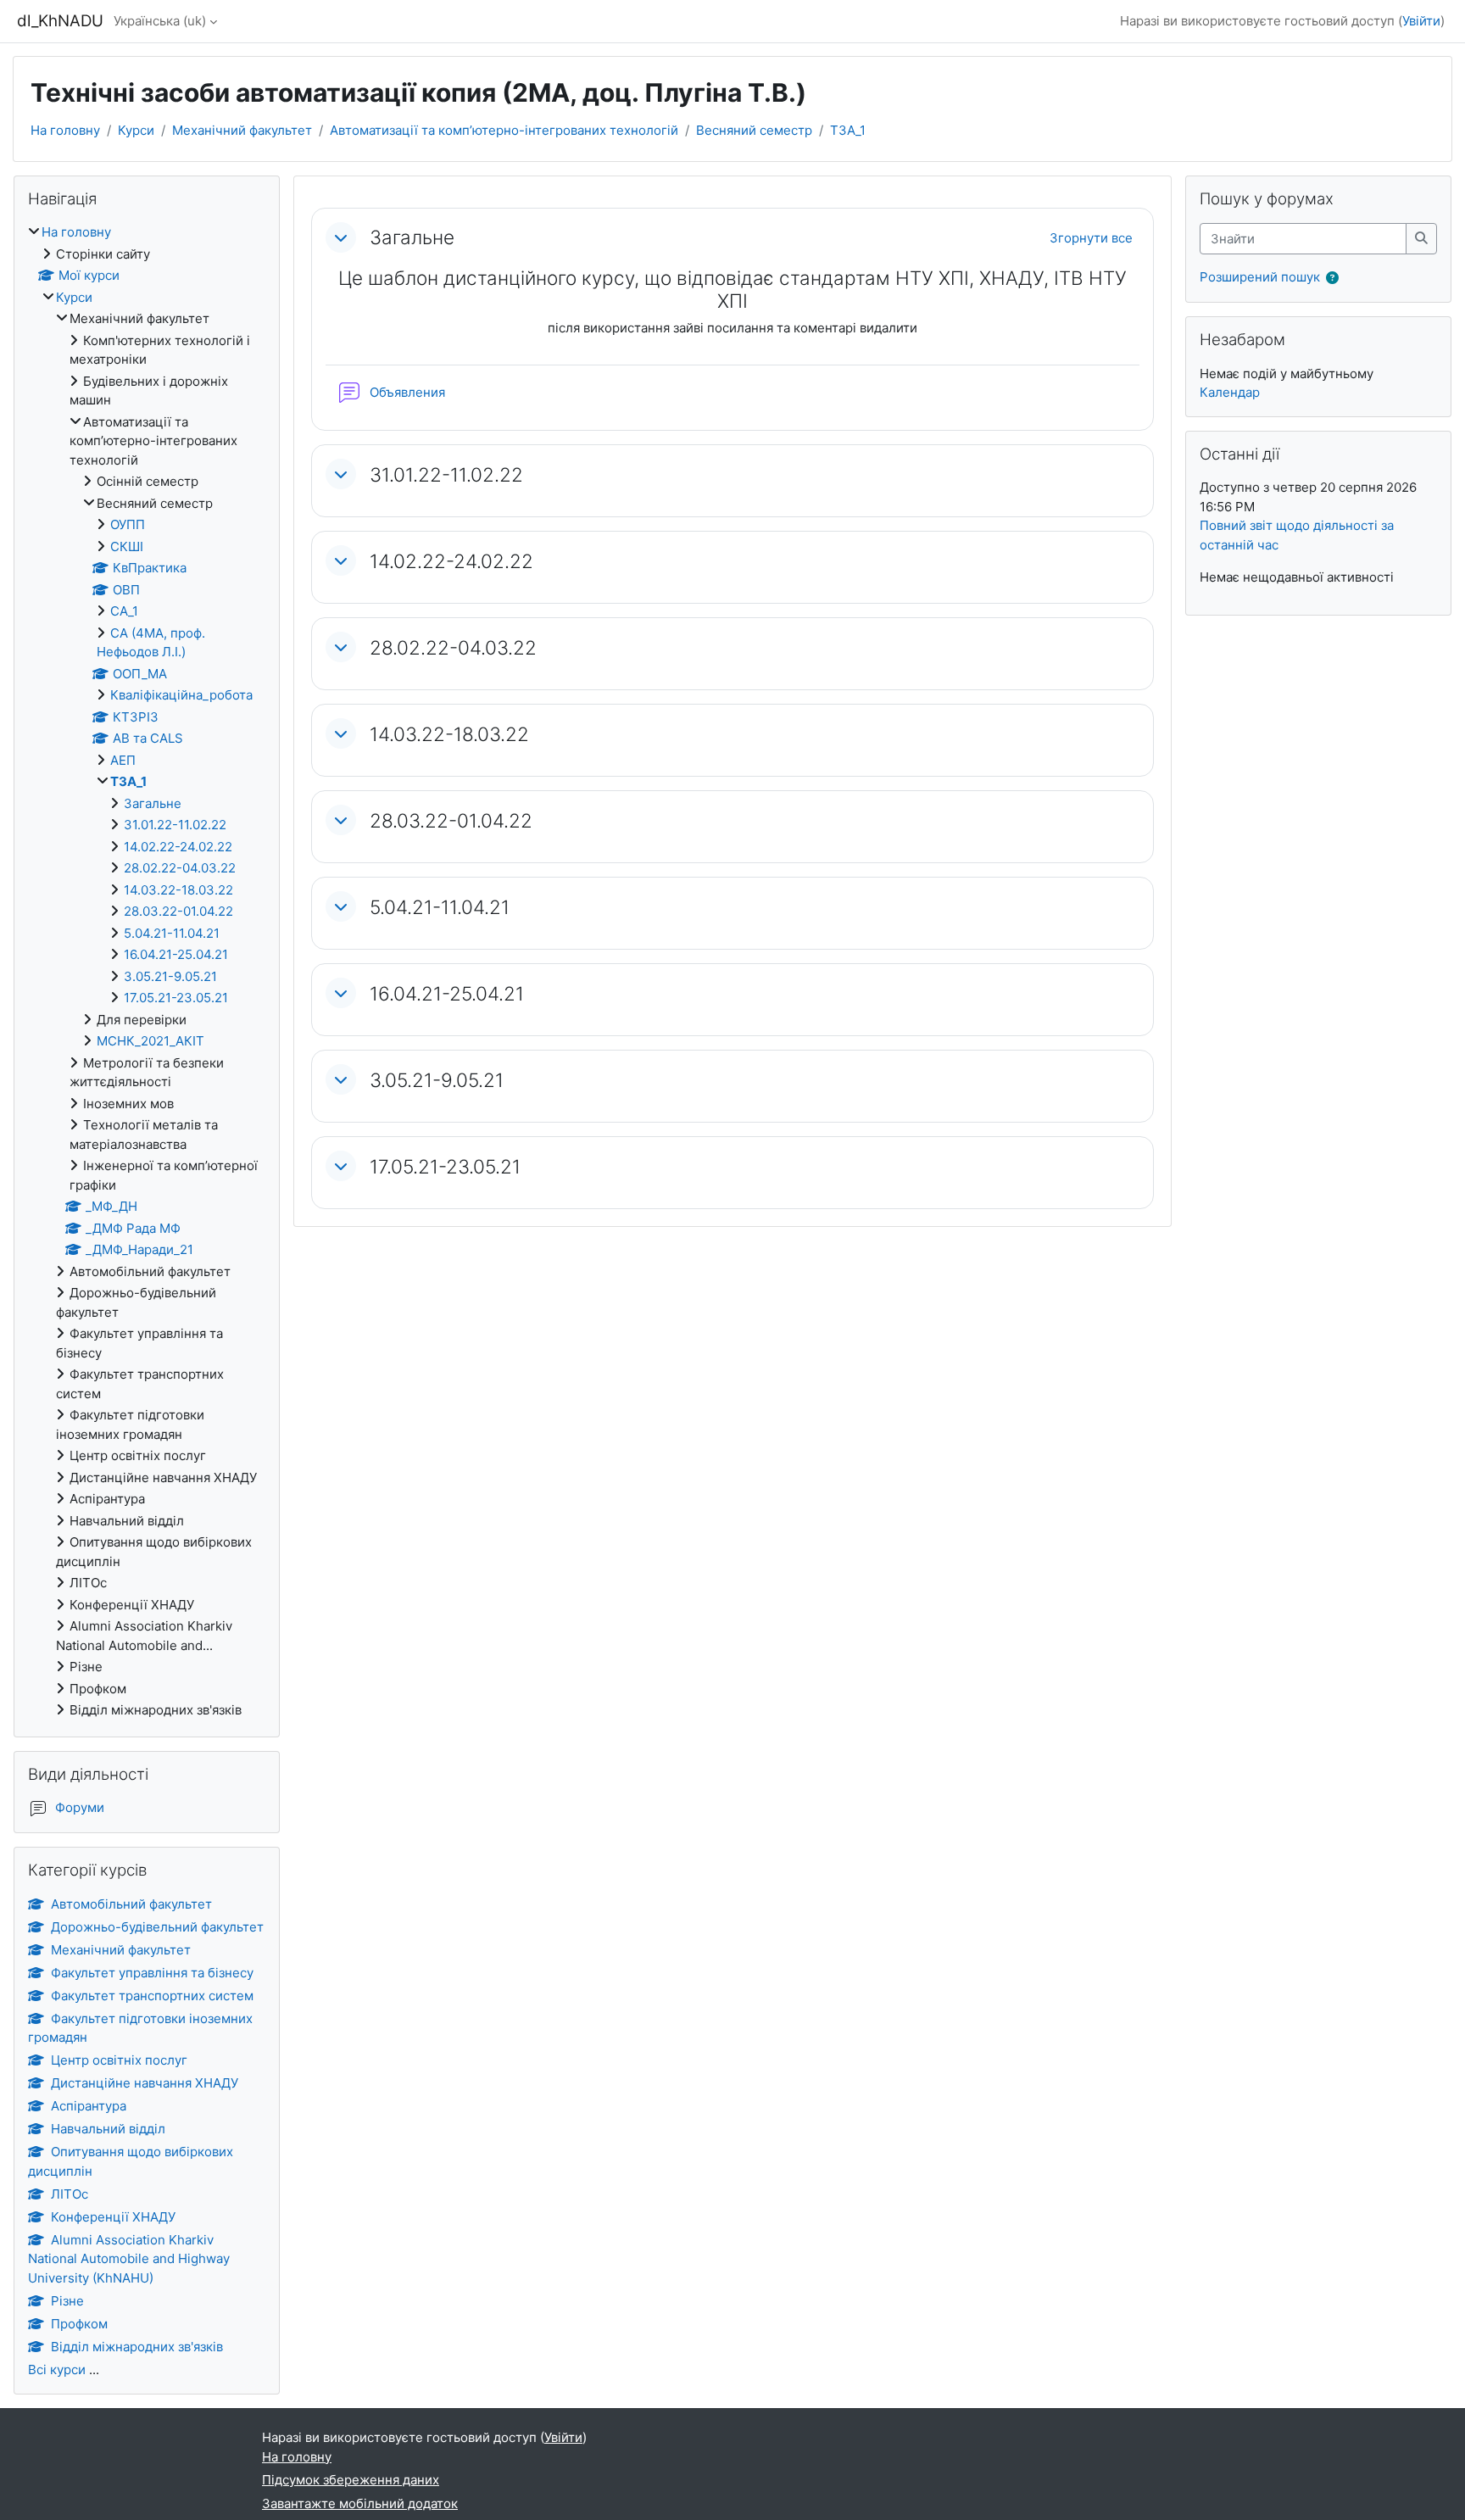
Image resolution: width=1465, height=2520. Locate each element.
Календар (1230, 392)
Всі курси (57, 2369)
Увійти (1421, 21)
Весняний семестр (754, 130)
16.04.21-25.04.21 (447, 993)
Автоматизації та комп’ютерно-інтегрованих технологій (504, 130)
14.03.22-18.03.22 (449, 734)
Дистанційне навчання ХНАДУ (145, 2083)
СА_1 (124, 611)
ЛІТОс (70, 2194)
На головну (65, 130)
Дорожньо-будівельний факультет (157, 1927)
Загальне (412, 237)
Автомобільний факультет (131, 1904)
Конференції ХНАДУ (113, 2217)
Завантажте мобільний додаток (360, 2503)
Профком (79, 2324)
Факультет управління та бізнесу (152, 1973)
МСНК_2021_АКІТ (150, 1041)
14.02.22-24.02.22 (451, 561)
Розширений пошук (1260, 277)
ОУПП (128, 524)
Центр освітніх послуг (119, 2060)
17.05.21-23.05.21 (445, 1166)
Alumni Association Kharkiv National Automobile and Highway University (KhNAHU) (129, 2259)
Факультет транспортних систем (152, 1996)
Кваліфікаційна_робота (181, 695)
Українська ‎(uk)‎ (160, 21)
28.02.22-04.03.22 (453, 647)
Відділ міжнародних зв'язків (137, 2347)
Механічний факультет (242, 130)
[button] (341, 237)
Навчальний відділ (108, 2129)
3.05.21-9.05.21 (437, 1080)
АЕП (123, 760)
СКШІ (127, 546)
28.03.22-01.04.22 (451, 820)
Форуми (80, 1807)
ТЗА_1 (848, 130)
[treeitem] (147, 972)
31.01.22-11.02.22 (446, 474)
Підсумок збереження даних (351, 2480)
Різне (67, 2301)
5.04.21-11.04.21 (440, 907)
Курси (136, 130)
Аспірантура (89, 2106)
